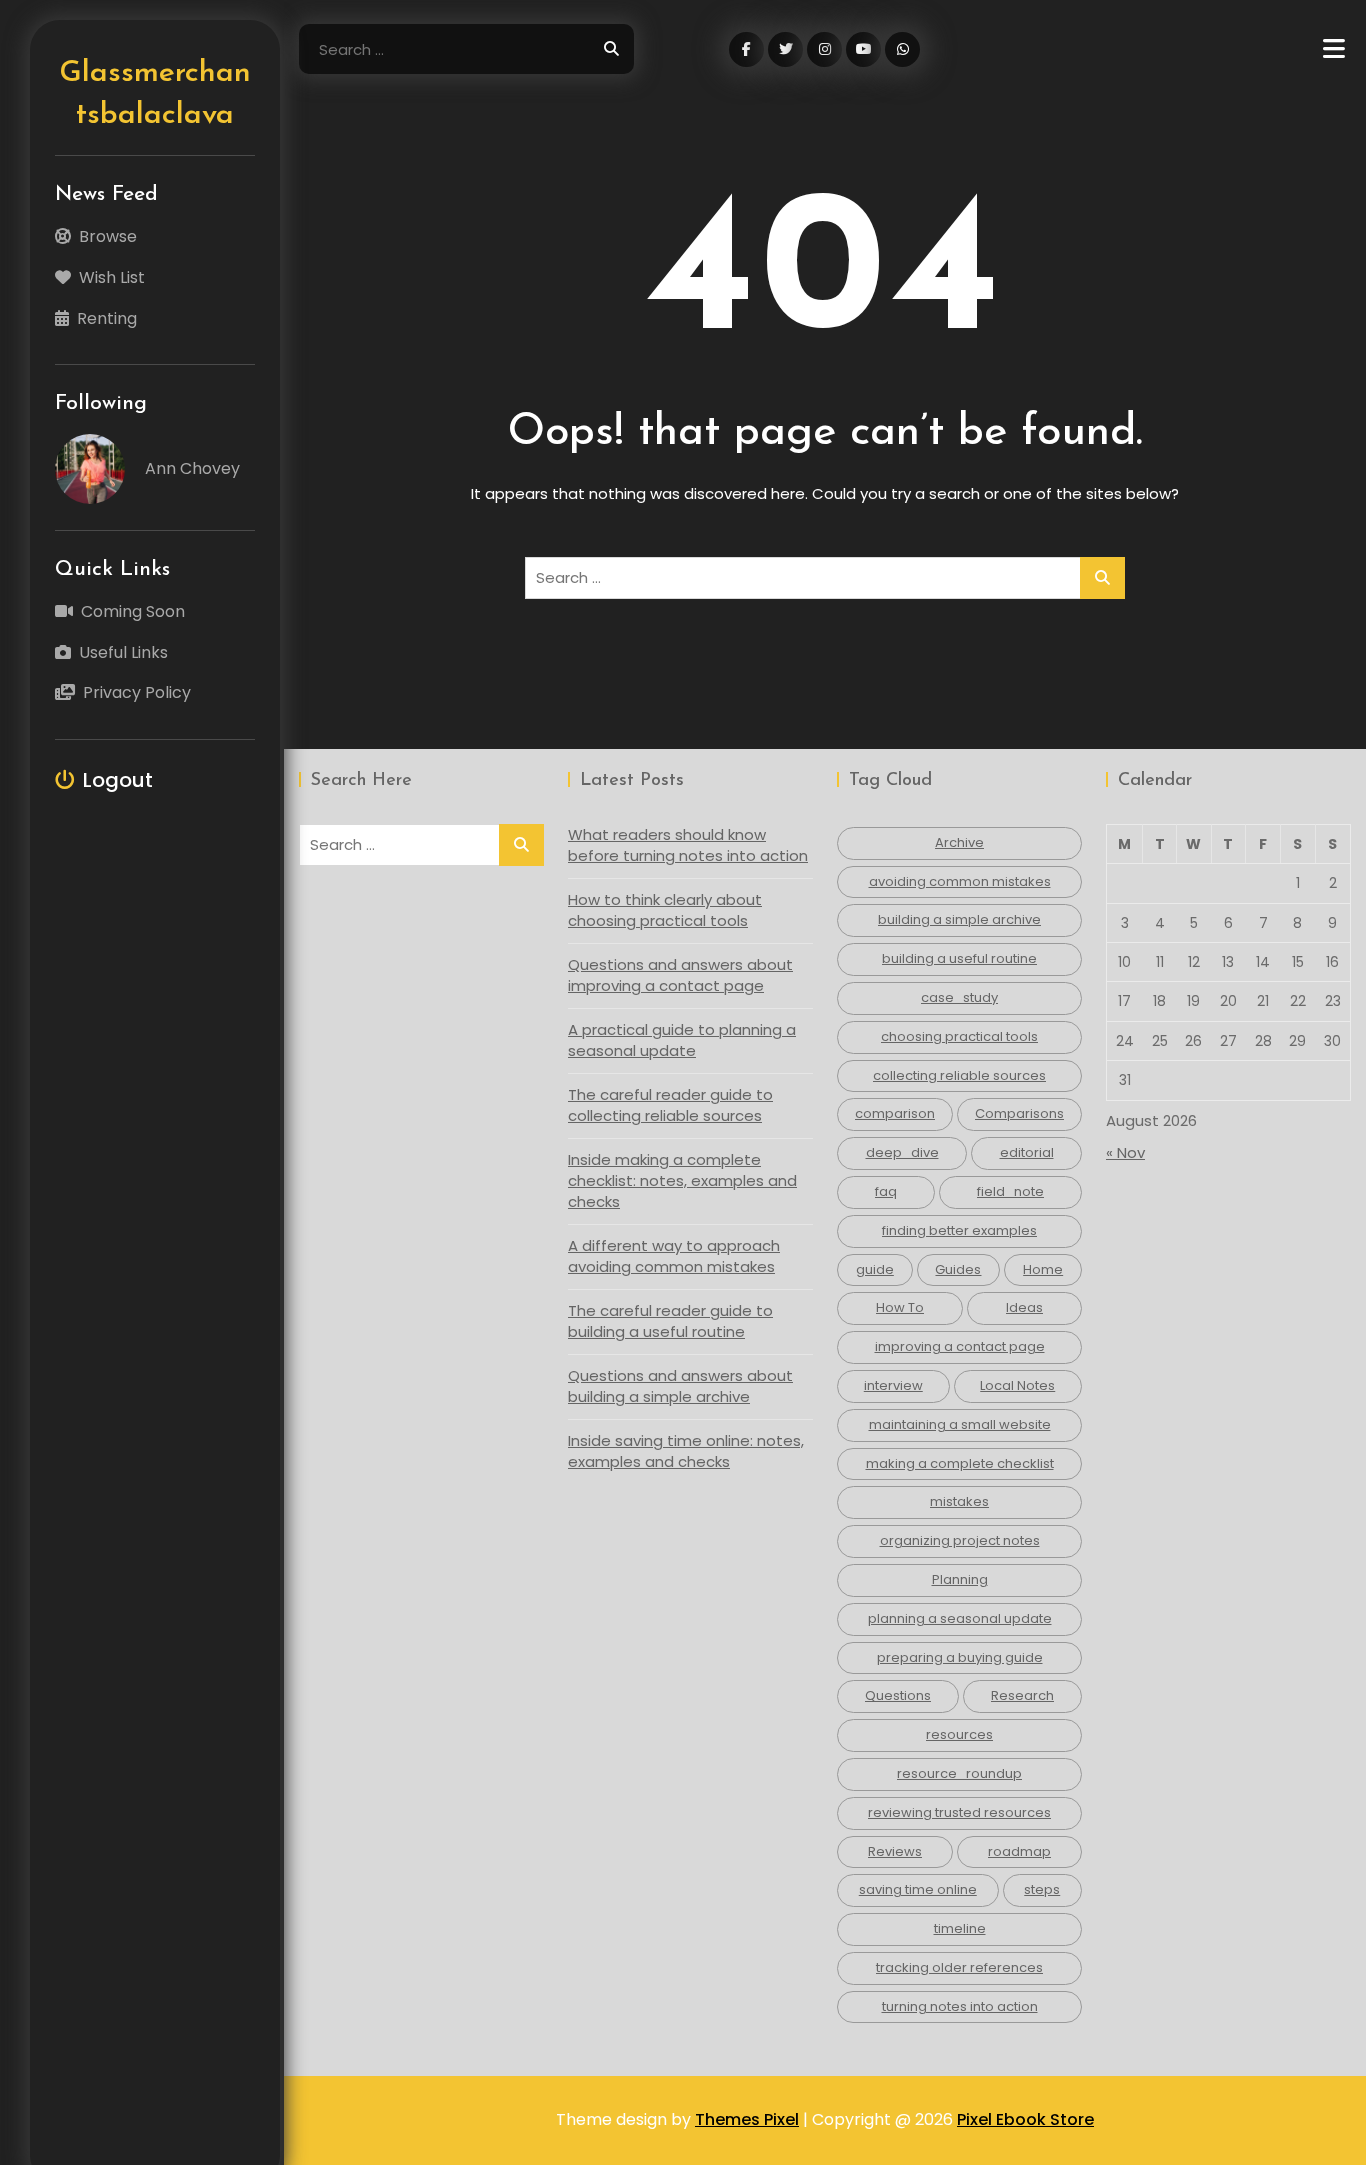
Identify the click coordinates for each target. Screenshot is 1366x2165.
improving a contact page (960, 1346)
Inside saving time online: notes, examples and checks (686, 1451)
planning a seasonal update (960, 1618)
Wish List (112, 277)
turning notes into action (960, 2006)
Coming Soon (133, 611)
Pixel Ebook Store (1025, 2119)
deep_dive (902, 1152)
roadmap (1019, 1851)
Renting (107, 318)
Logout (118, 780)
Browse (108, 236)
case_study (959, 997)
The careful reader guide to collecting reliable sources (670, 1105)
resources (959, 1734)
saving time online (918, 1889)
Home (1043, 1269)
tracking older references (959, 1967)
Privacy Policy (137, 692)
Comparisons (1019, 1113)
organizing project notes (960, 1540)
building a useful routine (959, 958)
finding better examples (959, 1230)
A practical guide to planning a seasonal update (682, 1040)
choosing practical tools (959, 1036)
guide (875, 1269)
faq (886, 1191)
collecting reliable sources (959, 1075)
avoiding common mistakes (960, 881)
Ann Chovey (192, 468)
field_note (1010, 1191)
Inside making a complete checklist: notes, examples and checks (682, 1180)
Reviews (895, 1851)
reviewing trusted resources (959, 1812)
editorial (1027, 1152)
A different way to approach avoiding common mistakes (674, 1256)
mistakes (959, 1501)
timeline (960, 1928)
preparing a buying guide (960, 1657)
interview (893, 1385)
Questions (898, 1695)
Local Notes (1017, 1385)
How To (900, 1307)
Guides (958, 1269)
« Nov (1125, 1152)
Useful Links (123, 652)
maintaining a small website (960, 1424)
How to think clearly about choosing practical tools (665, 910)
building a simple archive (959, 919)
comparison (895, 1113)
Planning (960, 1579)
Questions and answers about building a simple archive (680, 1386)
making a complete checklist (960, 1463)
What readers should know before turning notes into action (688, 845)
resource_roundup (959, 1773)
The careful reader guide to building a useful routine (670, 1321)
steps (1042, 1889)
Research (1022, 1695)
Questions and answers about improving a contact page (680, 975)
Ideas (1024, 1307)
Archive (959, 842)
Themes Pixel (747, 2119)
